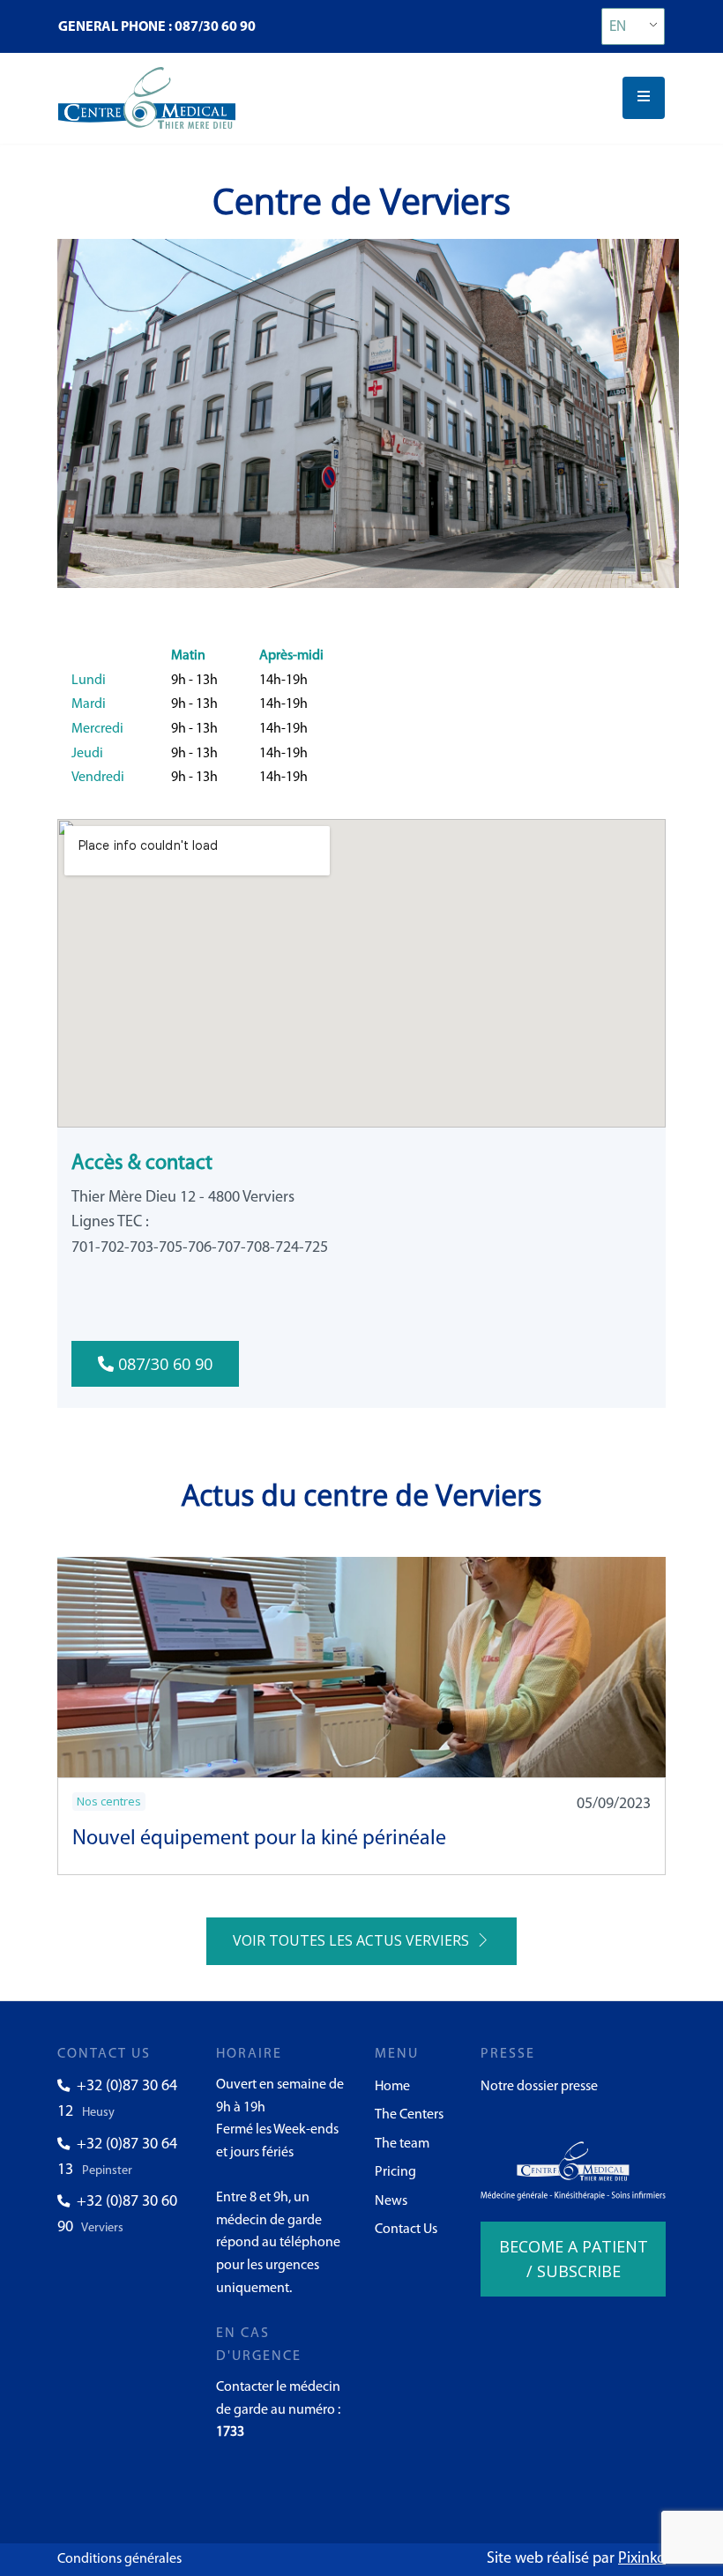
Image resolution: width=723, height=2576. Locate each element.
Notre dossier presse (539, 2087)
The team (402, 2144)
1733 (230, 2432)
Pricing (395, 2172)
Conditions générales (119, 2559)
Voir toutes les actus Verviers (354, 1940)
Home (392, 2087)
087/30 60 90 (163, 1364)
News (391, 2201)
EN (618, 27)
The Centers (409, 2115)
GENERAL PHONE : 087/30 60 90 (157, 27)
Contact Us (406, 2230)
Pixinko (642, 2559)
